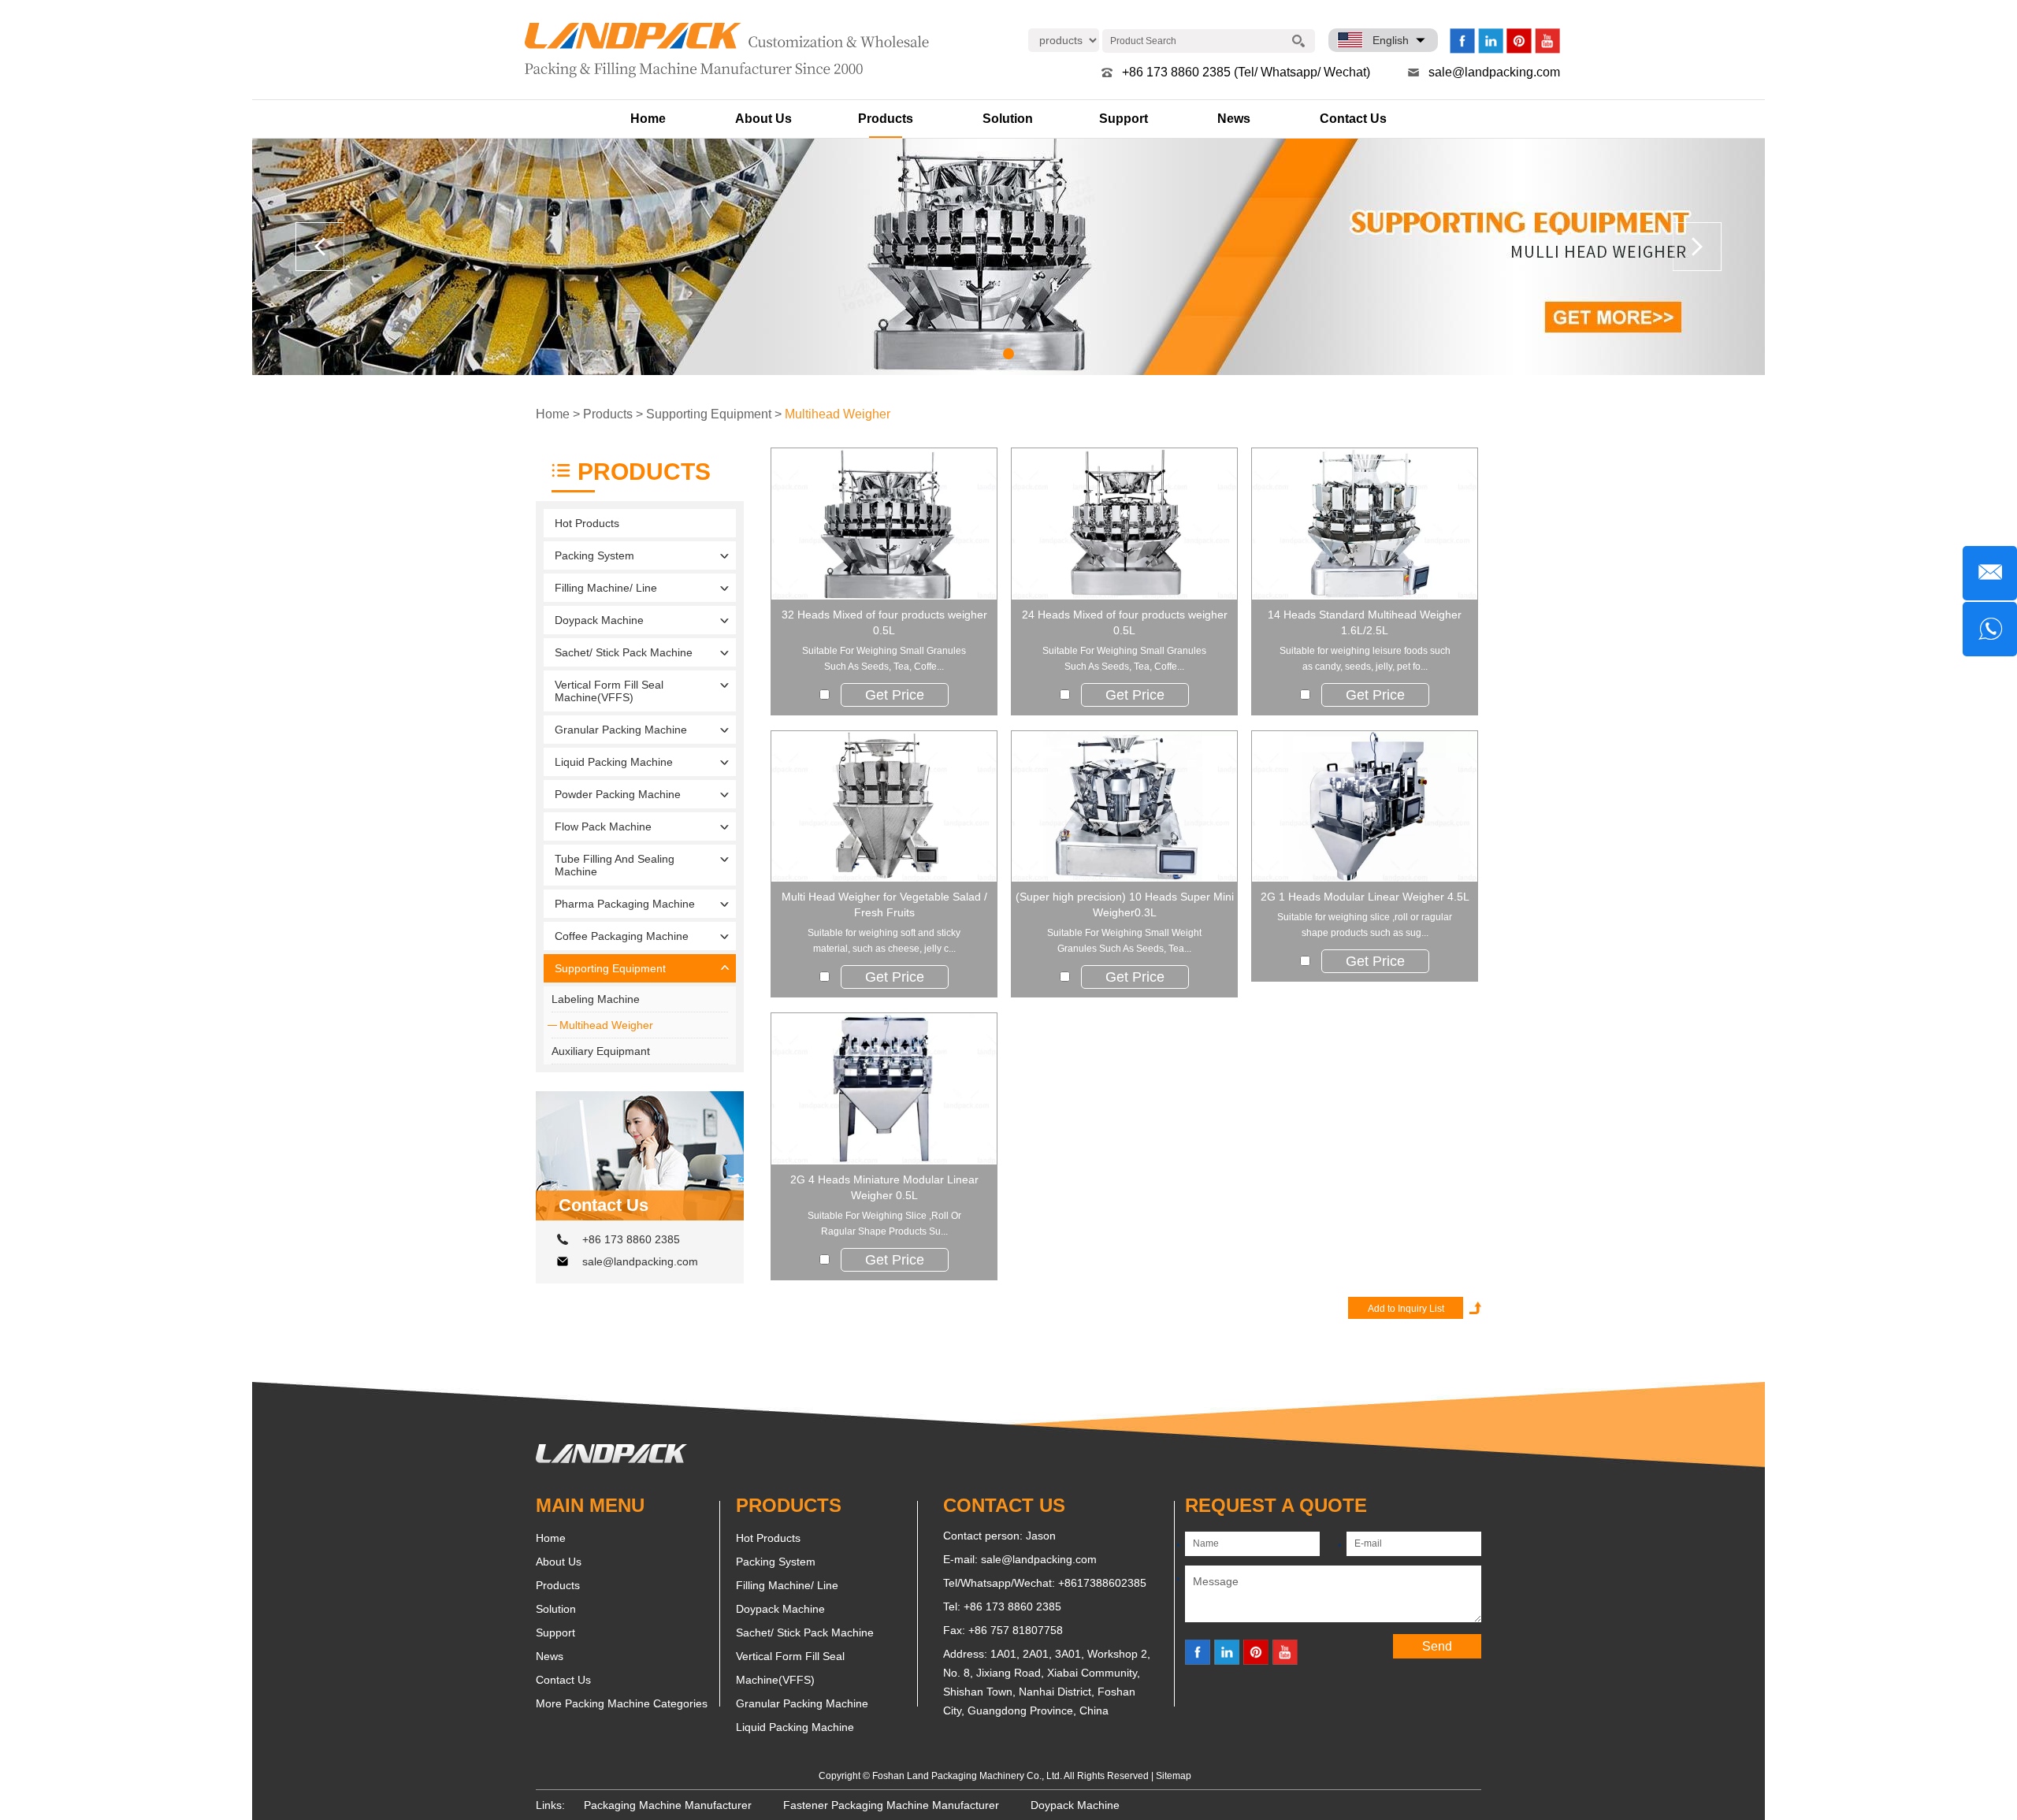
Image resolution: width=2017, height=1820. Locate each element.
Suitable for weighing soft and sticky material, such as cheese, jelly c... (884, 941)
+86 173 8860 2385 (631, 1239)
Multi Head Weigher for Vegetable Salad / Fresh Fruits (884, 904)
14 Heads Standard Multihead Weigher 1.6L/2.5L (1365, 622)
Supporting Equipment (709, 414)
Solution (1008, 119)
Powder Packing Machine (618, 794)
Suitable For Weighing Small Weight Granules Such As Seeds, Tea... (1124, 941)
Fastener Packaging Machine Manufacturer (891, 1805)
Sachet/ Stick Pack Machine (624, 652)
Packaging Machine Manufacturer (668, 1805)
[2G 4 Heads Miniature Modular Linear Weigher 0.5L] (884, 1089)
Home (648, 119)
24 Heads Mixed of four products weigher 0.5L (1125, 622)
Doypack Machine (599, 620)
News (1234, 119)
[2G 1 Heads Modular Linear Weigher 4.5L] (1365, 807)
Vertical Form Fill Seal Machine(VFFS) (609, 691)
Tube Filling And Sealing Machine (615, 865)
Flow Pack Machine (603, 826)
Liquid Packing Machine (614, 762)
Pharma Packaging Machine (625, 904)
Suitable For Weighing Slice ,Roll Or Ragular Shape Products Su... (884, 1224)
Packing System (594, 555)
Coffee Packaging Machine (622, 936)
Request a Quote (1276, 1505)
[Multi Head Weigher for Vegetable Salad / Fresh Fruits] (884, 807)
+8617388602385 (1102, 1583)
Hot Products (587, 523)
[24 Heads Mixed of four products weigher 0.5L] (1124, 524)
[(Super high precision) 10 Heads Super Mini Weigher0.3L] (1124, 807)
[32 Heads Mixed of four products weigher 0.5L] (884, 524)
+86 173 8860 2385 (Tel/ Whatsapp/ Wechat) (1246, 72)
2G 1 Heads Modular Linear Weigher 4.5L (1365, 897)
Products (886, 119)
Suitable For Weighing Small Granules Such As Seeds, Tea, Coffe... (884, 659)
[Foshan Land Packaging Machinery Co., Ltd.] (611, 1459)
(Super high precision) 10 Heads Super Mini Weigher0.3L (1125, 904)
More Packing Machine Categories (622, 1703)
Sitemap (1174, 1776)
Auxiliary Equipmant (601, 1051)
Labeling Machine (596, 999)
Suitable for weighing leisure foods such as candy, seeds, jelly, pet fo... (1365, 659)
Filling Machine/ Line (606, 588)
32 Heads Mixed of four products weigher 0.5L (884, 622)
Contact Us (1353, 119)
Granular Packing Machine (621, 730)
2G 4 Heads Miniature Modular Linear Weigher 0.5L (884, 1187)
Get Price (895, 695)
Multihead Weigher (838, 414)
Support (1124, 119)
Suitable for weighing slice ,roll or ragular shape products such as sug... (1365, 925)
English (1391, 40)
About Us (763, 119)
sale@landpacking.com (1494, 72)
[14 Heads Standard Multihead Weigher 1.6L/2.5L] (1365, 524)
